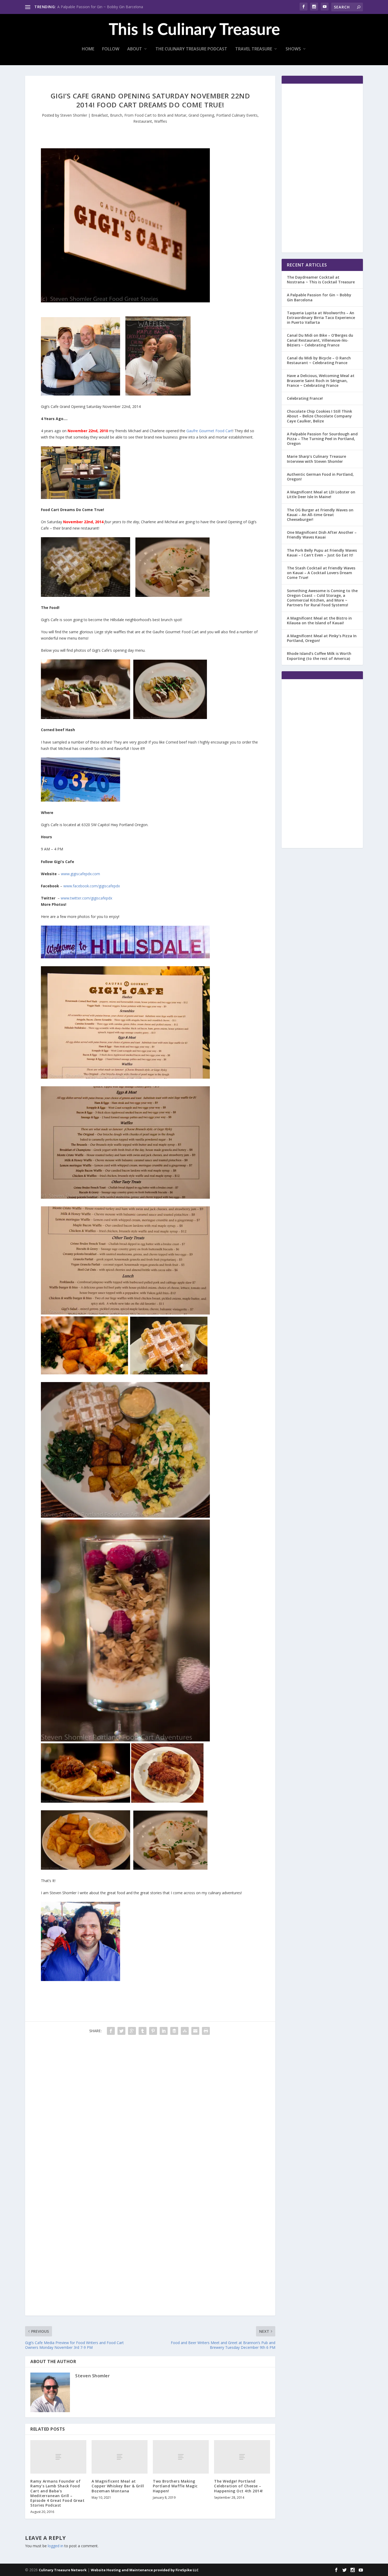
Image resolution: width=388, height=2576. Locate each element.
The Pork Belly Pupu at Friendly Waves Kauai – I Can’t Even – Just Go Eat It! (322, 553)
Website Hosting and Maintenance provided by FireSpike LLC (145, 2570)
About (135, 49)
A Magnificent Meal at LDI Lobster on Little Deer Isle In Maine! (321, 494)
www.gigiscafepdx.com (81, 874)
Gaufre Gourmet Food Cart (209, 431)
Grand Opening (201, 115)
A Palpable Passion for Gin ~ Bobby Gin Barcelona (100, 7)
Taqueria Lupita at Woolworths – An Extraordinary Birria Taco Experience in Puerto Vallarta (321, 318)
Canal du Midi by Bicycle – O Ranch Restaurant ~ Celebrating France (319, 360)
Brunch (116, 115)
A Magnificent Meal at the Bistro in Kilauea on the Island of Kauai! (319, 620)
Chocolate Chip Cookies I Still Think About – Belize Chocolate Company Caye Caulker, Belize (320, 416)
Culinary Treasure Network (63, 2570)
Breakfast (100, 115)
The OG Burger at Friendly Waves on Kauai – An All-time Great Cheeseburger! (320, 515)
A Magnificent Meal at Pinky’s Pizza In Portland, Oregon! (322, 638)
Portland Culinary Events (237, 115)
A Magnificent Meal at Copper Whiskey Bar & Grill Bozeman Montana (118, 2486)
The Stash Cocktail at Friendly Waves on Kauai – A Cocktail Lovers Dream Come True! (321, 573)
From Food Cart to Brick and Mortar (155, 115)
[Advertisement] (150, 2177)
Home (88, 49)
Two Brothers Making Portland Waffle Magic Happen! (175, 2486)
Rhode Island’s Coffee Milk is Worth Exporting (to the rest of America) (319, 656)
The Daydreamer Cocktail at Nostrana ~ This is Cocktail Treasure (321, 280)
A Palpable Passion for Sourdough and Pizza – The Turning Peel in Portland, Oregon (322, 439)
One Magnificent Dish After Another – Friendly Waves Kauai (322, 535)
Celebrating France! (305, 398)
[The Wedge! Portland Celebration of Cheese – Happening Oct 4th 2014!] (242, 2457)
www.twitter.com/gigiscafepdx (86, 898)
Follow (111, 49)
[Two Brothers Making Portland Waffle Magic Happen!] (181, 2457)
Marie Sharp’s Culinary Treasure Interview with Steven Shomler (316, 459)
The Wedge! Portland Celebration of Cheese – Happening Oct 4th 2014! (238, 2486)
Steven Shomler (74, 115)
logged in (56, 2546)
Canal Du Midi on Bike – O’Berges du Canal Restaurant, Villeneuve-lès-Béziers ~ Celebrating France (320, 340)
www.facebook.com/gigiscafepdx (92, 886)
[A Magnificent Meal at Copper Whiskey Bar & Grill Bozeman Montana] (120, 2457)
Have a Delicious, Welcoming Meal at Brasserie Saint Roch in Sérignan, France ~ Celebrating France (321, 380)
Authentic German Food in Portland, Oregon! (320, 477)
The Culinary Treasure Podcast (191, 49)
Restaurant (143, 121)
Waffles (161, 121)
